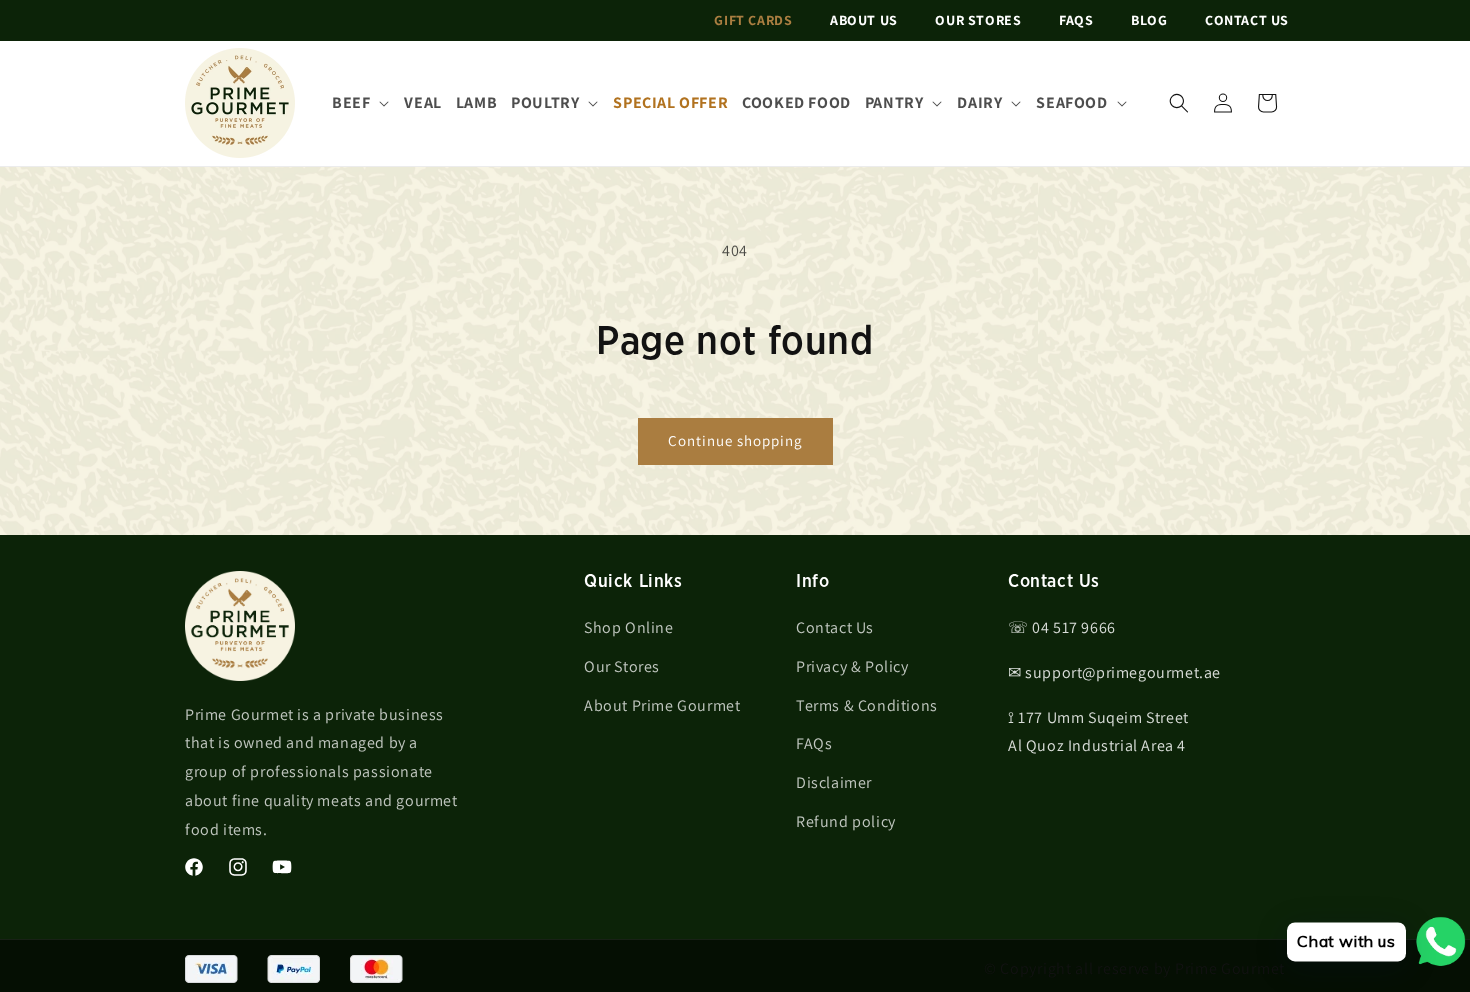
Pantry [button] (894, 102)
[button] (1179, 103)
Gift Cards (753, 20)
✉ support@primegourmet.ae (1114, 672)
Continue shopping (735, 440)
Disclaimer (834, 782)
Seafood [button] (1071, 102)
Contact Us (1247, 20)
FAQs (1076, 20)
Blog (1149, 20)
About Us (864, 20)
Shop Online (629, 627)
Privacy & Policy (852, 666)
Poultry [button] (545, 102)
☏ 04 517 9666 (1062, 627)
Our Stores (978, 20)
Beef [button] (351, 102)
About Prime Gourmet (662, 705)
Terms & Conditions (867, 705)
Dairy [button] (979, 102)
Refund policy (846, 821)
